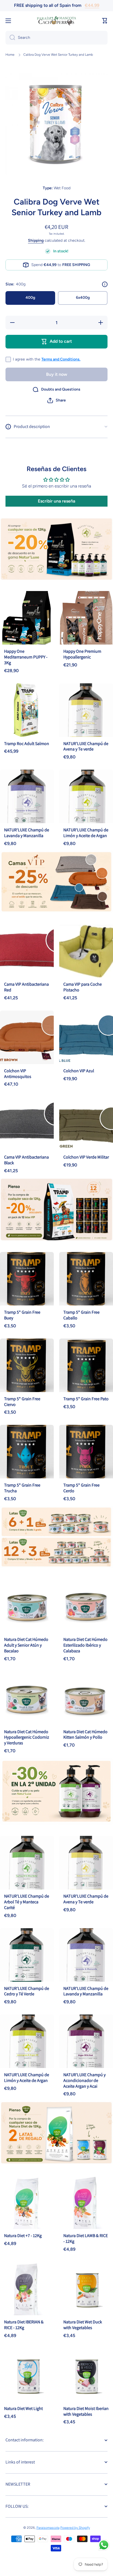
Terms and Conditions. (61, 359)
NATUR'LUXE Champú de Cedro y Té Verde (27, 1991)
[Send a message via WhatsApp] (104, 2545)
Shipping (36, 240)
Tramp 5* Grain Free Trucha (22, 1488)
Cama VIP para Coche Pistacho (83, 987)
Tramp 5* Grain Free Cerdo (81, 1488)
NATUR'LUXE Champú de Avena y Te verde (86, 746)
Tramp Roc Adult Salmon (27, 744)
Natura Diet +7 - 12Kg (23, 2236)
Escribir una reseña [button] (56, 501)
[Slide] (105, 284)
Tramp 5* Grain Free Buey (22, 1315)
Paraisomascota (48, 2528)
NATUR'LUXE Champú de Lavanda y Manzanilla (27, 833)
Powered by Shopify (75, 2528)
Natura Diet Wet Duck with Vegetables (83, 2325)
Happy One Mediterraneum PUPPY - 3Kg (26, 657)
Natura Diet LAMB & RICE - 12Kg (86, 2238)
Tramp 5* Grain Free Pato (86, 1399)
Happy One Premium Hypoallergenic (82, 654)
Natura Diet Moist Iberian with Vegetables (86, 2411)
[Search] (10, 38)
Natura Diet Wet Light (23, 2408)
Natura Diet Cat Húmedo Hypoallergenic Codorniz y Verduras (27, 1737)
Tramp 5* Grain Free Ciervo (22, 1402)
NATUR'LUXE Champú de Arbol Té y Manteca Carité (27, 1902)
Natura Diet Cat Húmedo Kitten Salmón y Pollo (85, 1735)
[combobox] (56, 38)
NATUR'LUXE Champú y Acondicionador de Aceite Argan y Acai (84, 2080)
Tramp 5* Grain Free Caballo (81, 1315)
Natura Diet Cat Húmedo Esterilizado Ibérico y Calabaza (85, 1645)
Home (10, 55)
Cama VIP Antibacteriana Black (26, 1160)
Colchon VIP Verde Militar (86, 1157)
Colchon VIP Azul (79, 1071)
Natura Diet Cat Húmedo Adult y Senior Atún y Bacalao (26, 1645)
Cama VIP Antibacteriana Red (26, 987)
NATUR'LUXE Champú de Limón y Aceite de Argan (86, 833)
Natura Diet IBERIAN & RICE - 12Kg (24, 2325)
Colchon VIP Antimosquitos (18, 1074)
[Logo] (56, 21)
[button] (57, 400)
